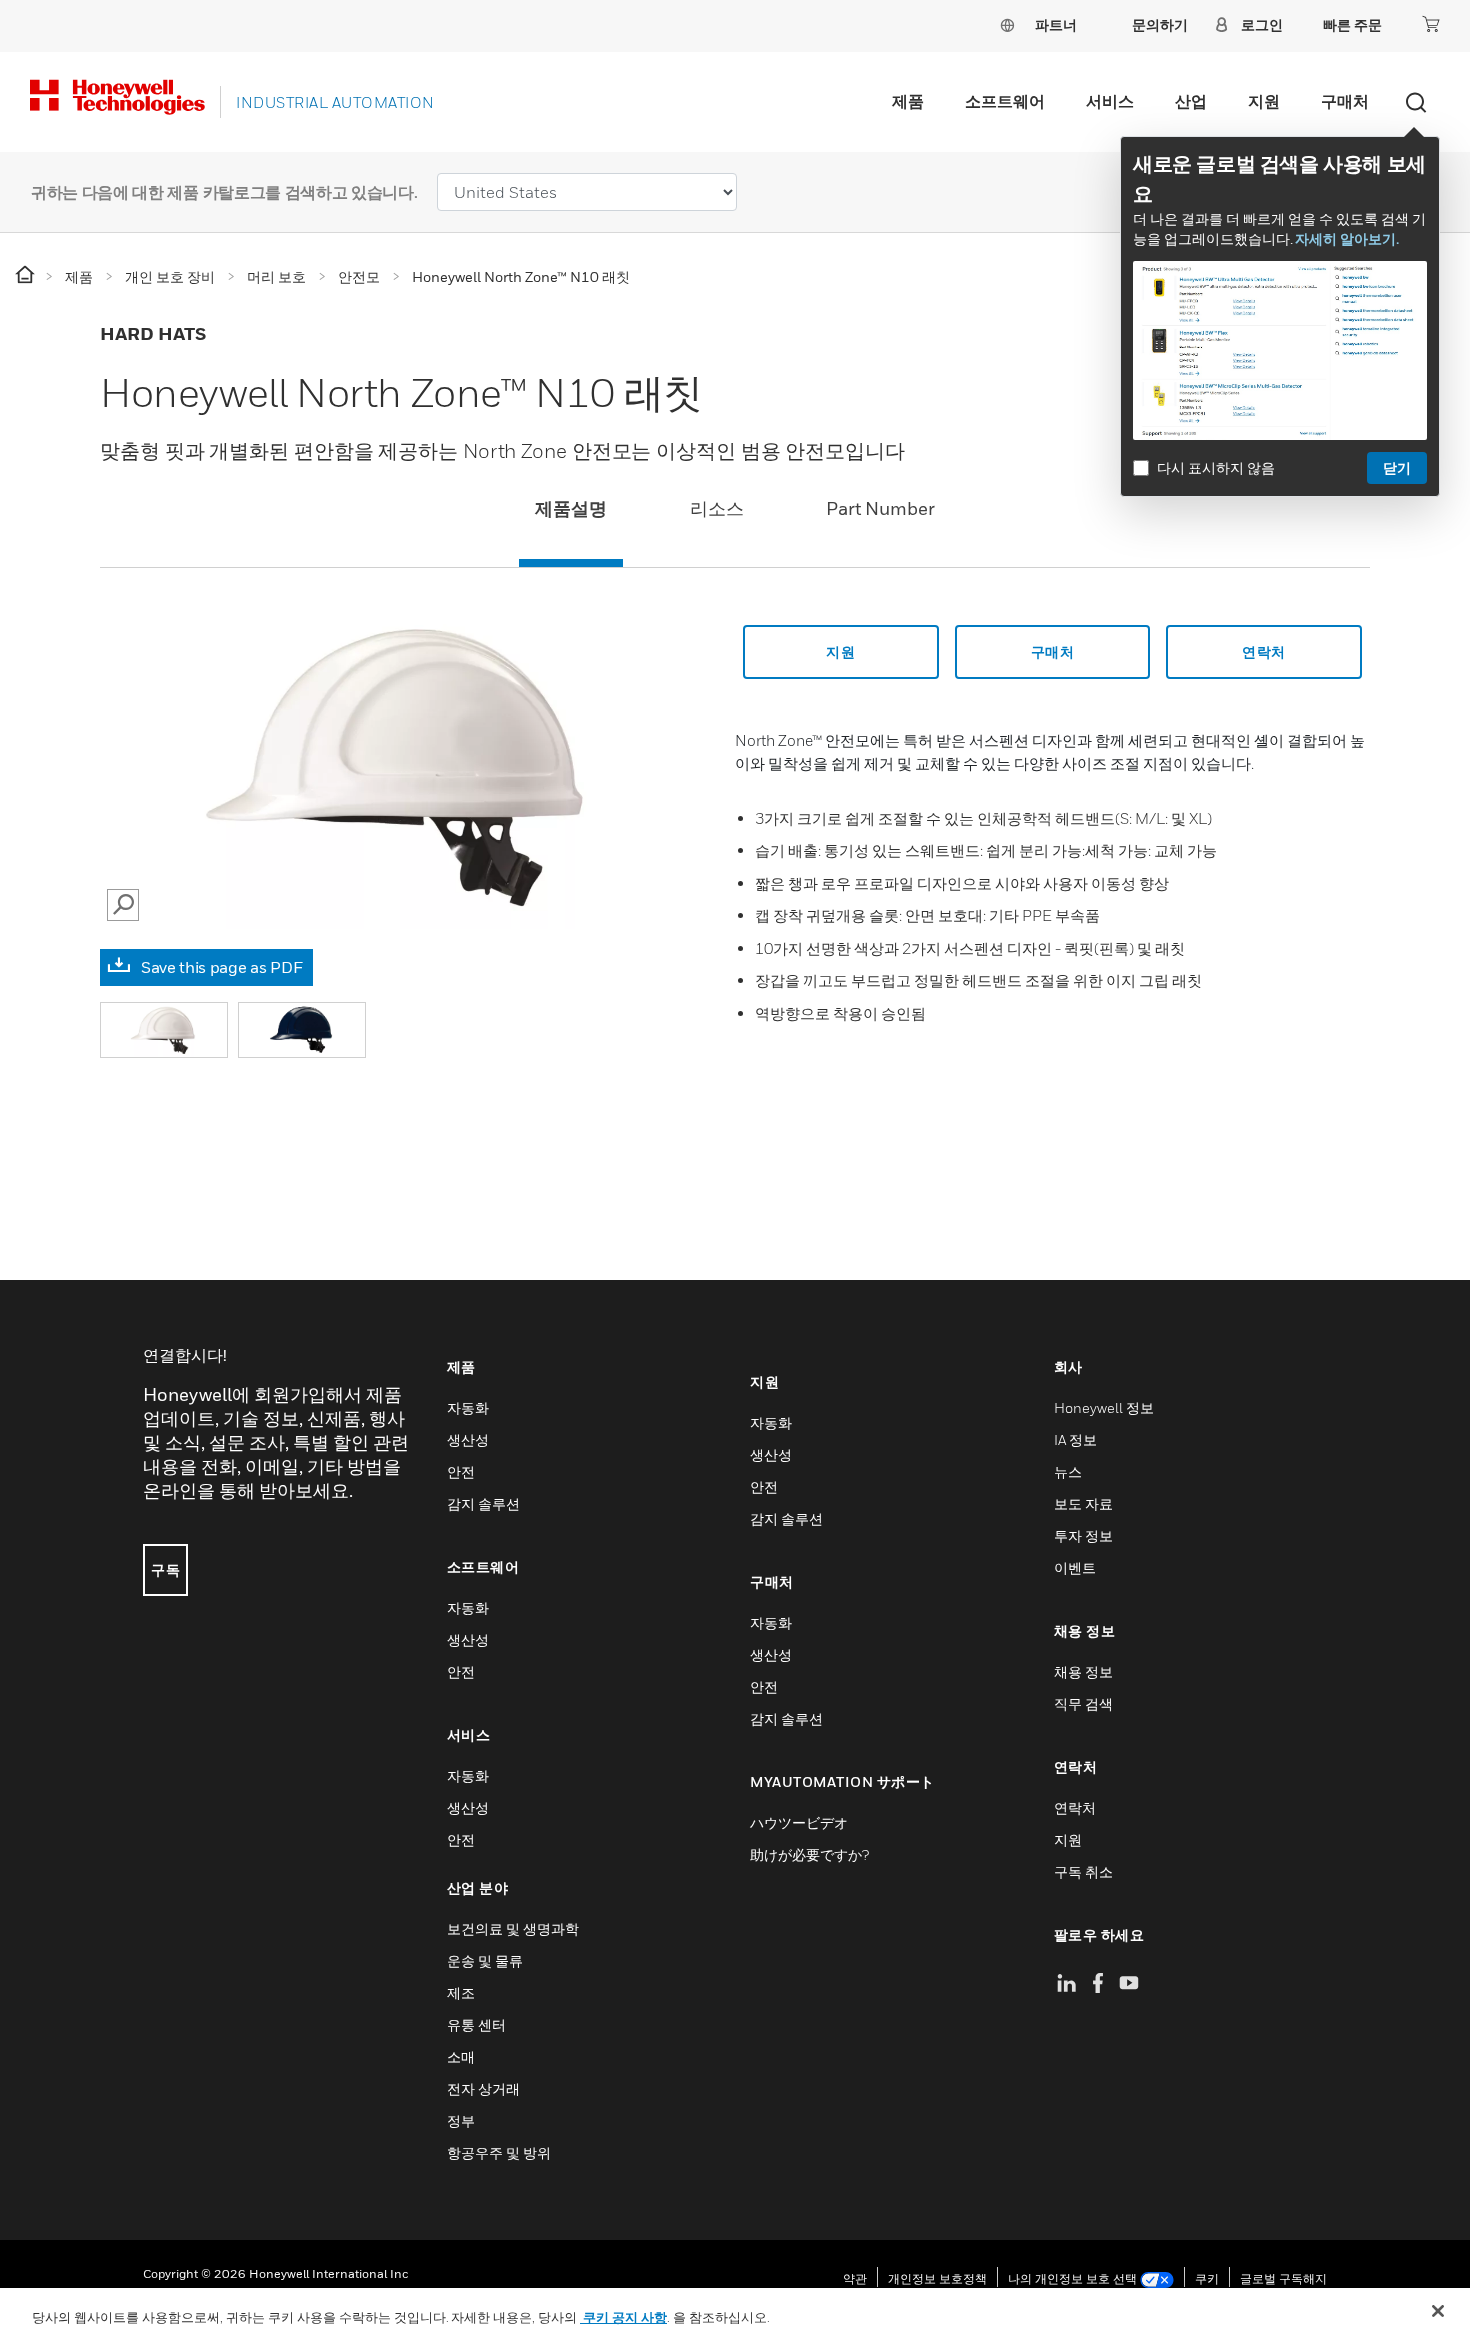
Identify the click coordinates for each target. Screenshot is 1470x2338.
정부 (461, 2120)
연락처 (1075, 1807)
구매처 (1345, 101)
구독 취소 (1083, 1871)
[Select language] (1007, 24)
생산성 (468, 1439)
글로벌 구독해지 (1283, 2278)
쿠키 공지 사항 (623, 2317)
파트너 (1056, 24)
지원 (1264, 101)
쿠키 (1207, 2278)
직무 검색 (1083, 1703)
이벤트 (1075, 1567)
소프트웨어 (1005, 101)
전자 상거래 (483, 2088)
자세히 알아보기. (1347, 238)
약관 (855, 2278)
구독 (165, 1569)
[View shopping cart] (1431, 24)
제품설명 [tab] (571, 508)
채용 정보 (1083, 1671)
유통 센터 (476, 2024)
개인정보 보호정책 (937, 2278)
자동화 (468, 1407)
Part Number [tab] (880, 508)
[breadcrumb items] (26, 275)
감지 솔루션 (483, 1503)
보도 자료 (1083, 1503)
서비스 (1110, 101)
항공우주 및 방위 (499, 2152)
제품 (908, 101)
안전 (461, 1471)
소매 (461, 2056)
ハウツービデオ (799, 1822)
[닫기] (1438, 2311)
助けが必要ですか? (809, 1854)
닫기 (1397, 467)
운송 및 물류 (485, 1960)
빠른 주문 (1352, 24)
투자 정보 (1083, 1535)
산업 (1191, 101)
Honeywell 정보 (1104, 1407)
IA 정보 (1075, 1439)
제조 (461, 1992)
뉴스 (1068, 1471)
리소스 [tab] (717, 508)
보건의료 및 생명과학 (513, 1928)
